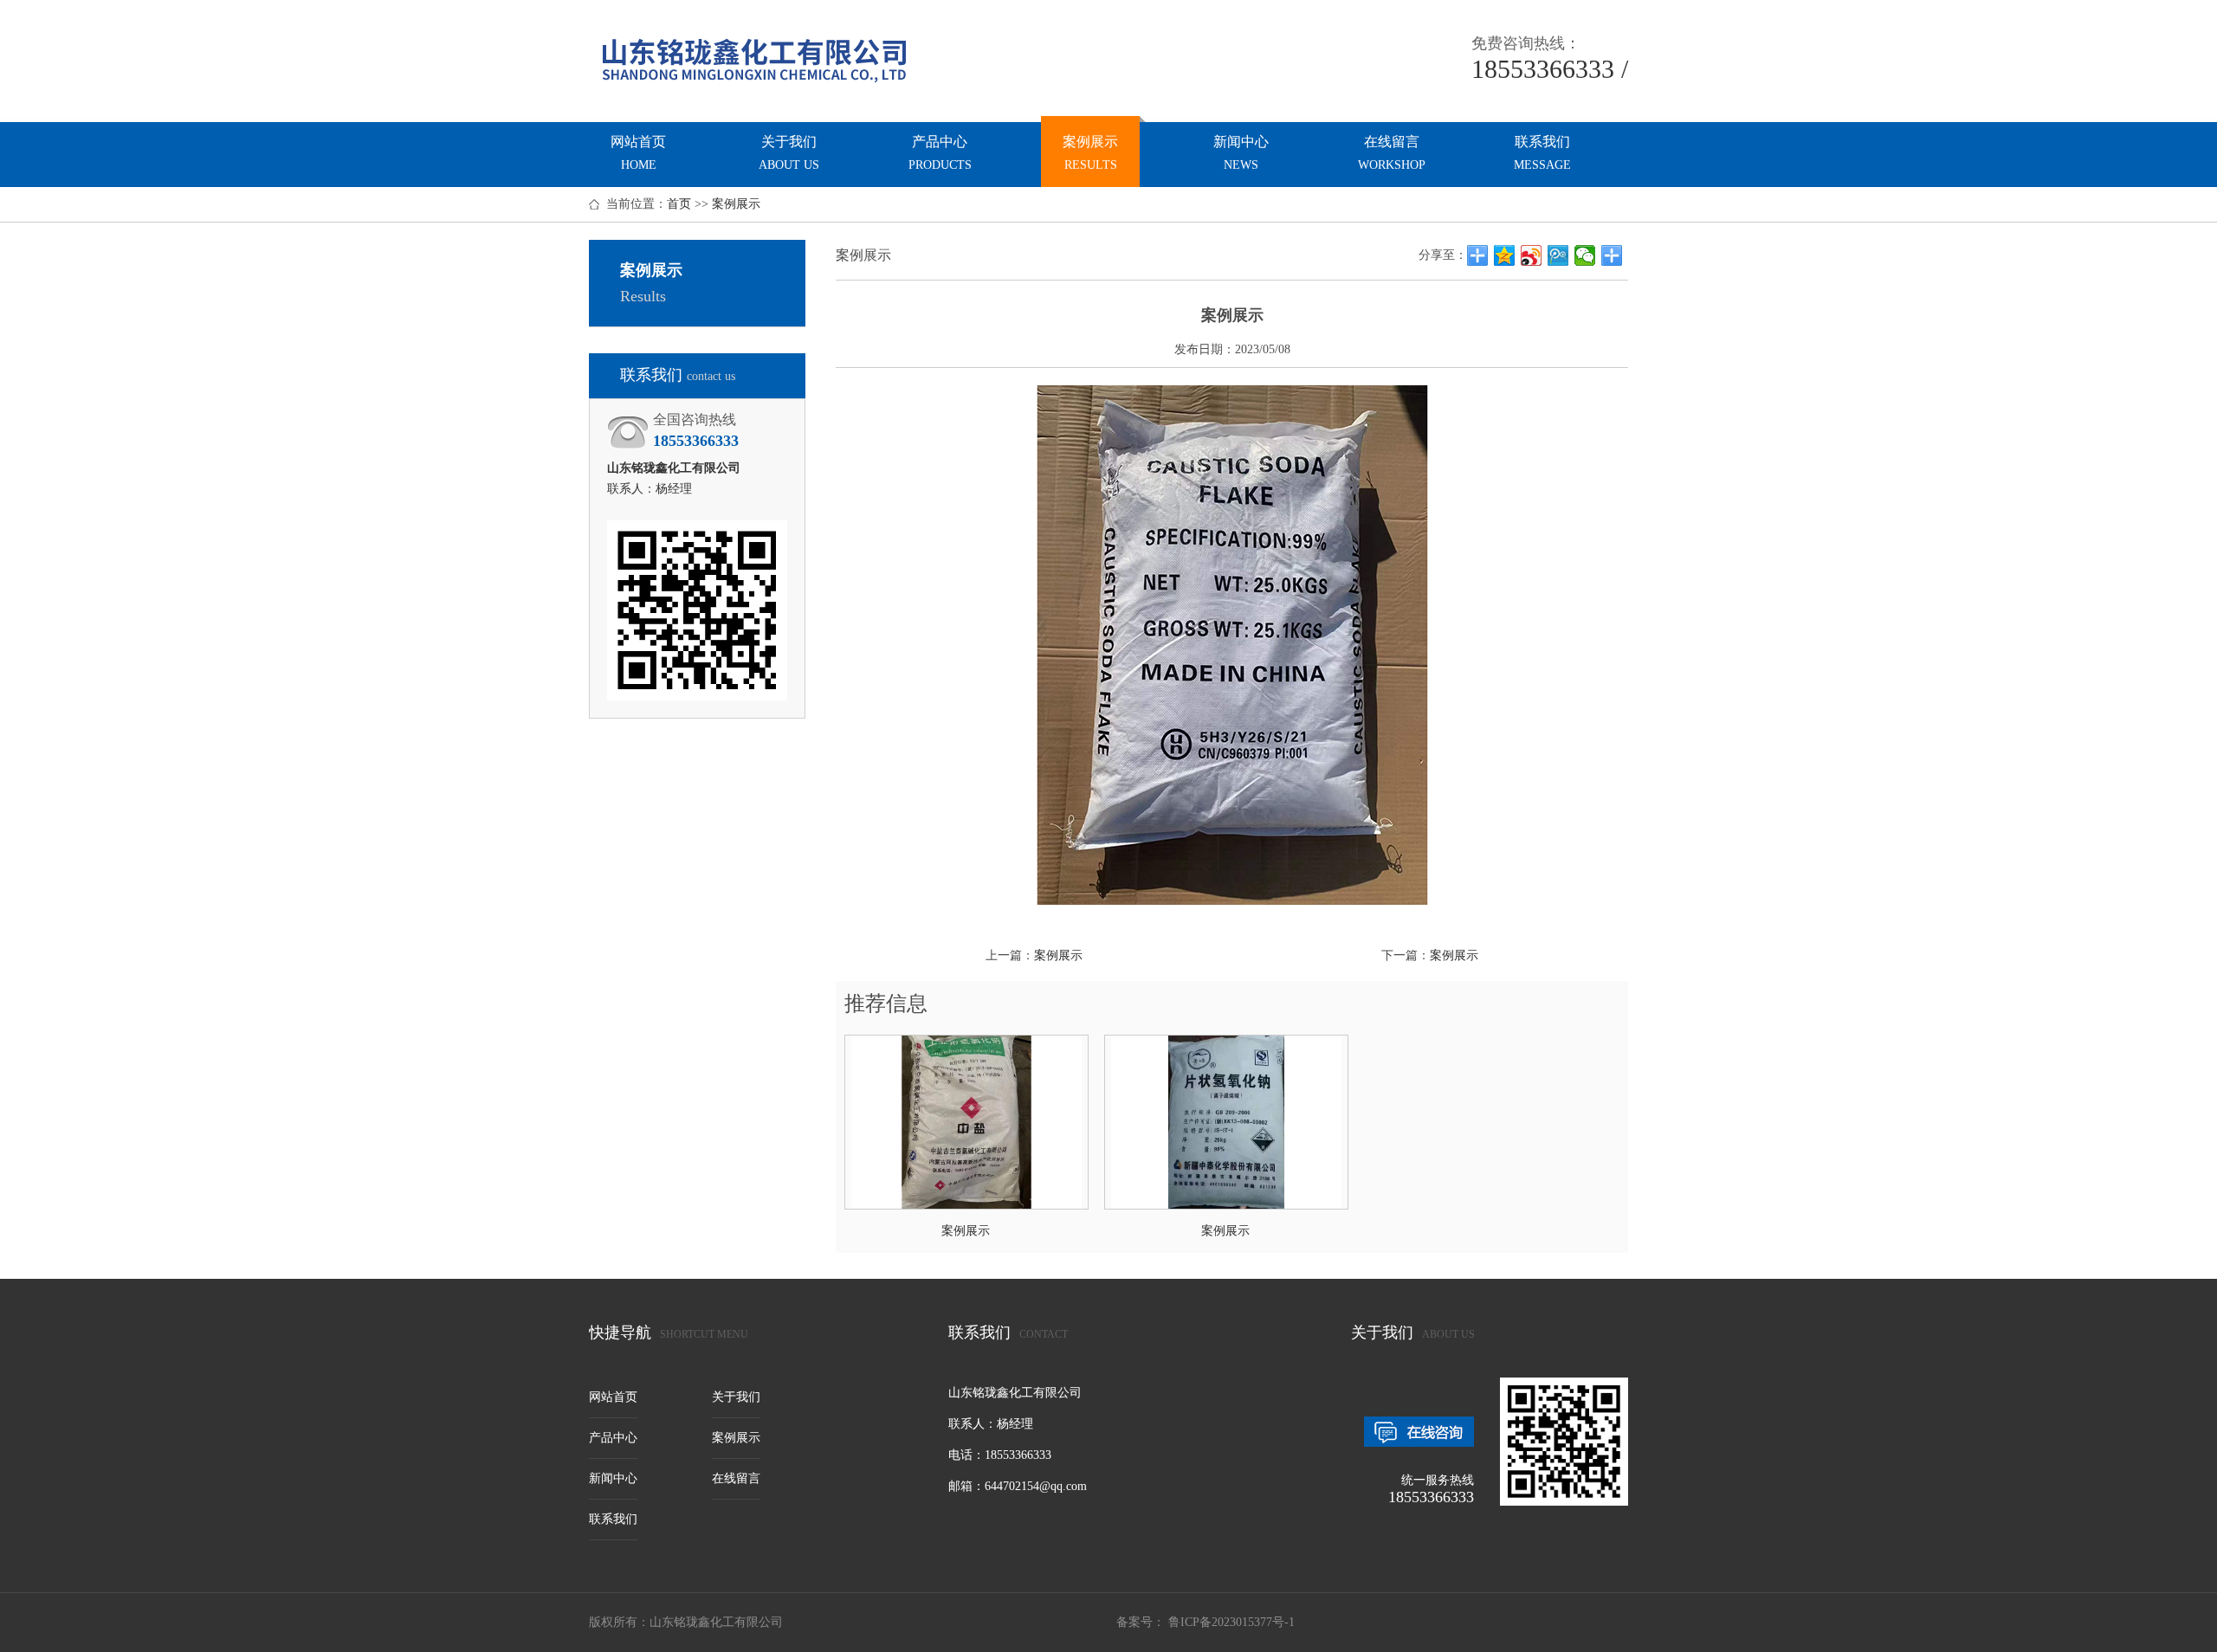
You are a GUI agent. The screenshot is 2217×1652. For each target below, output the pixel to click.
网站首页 (638, 153)
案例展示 (1090, 153)
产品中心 (940, 153)
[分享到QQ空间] (1505, 255)
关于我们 (789, 153)
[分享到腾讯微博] (1558, 255)
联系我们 (1542, 153)
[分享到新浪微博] (1532, 255)
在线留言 (1392, 153)
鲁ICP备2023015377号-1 (1230, 1622)
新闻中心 (1241, 153)
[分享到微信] (1585, 255)
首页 (679, 204)
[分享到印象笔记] (1612, 255)
